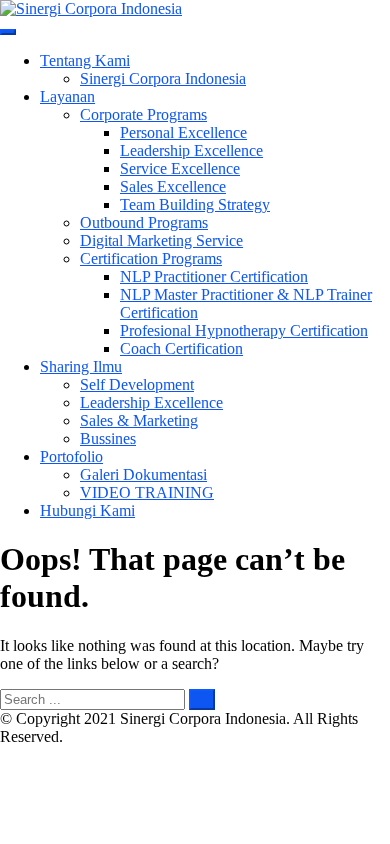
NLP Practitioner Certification (214, 276)
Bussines (108, 438)
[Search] (202, 699)
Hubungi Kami (87, 510)
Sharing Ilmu (81, 366)
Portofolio (71, 456)
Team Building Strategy (195, 204)
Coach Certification (181, 348)
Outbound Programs (144, 222)
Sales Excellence (173, 186)
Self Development (137, 384)
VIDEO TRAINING (147, 492)
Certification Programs (151, 258)
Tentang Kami (85, 60)
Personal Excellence (183, 132)
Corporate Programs (143, 114)
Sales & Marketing (139, 420)
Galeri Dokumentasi (143, 474)
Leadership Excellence (191, 150)
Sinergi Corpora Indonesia (163, 78)
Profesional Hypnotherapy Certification (244, 330)
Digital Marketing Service (161, 240)
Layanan (67, 96)
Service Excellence (180, 168)
